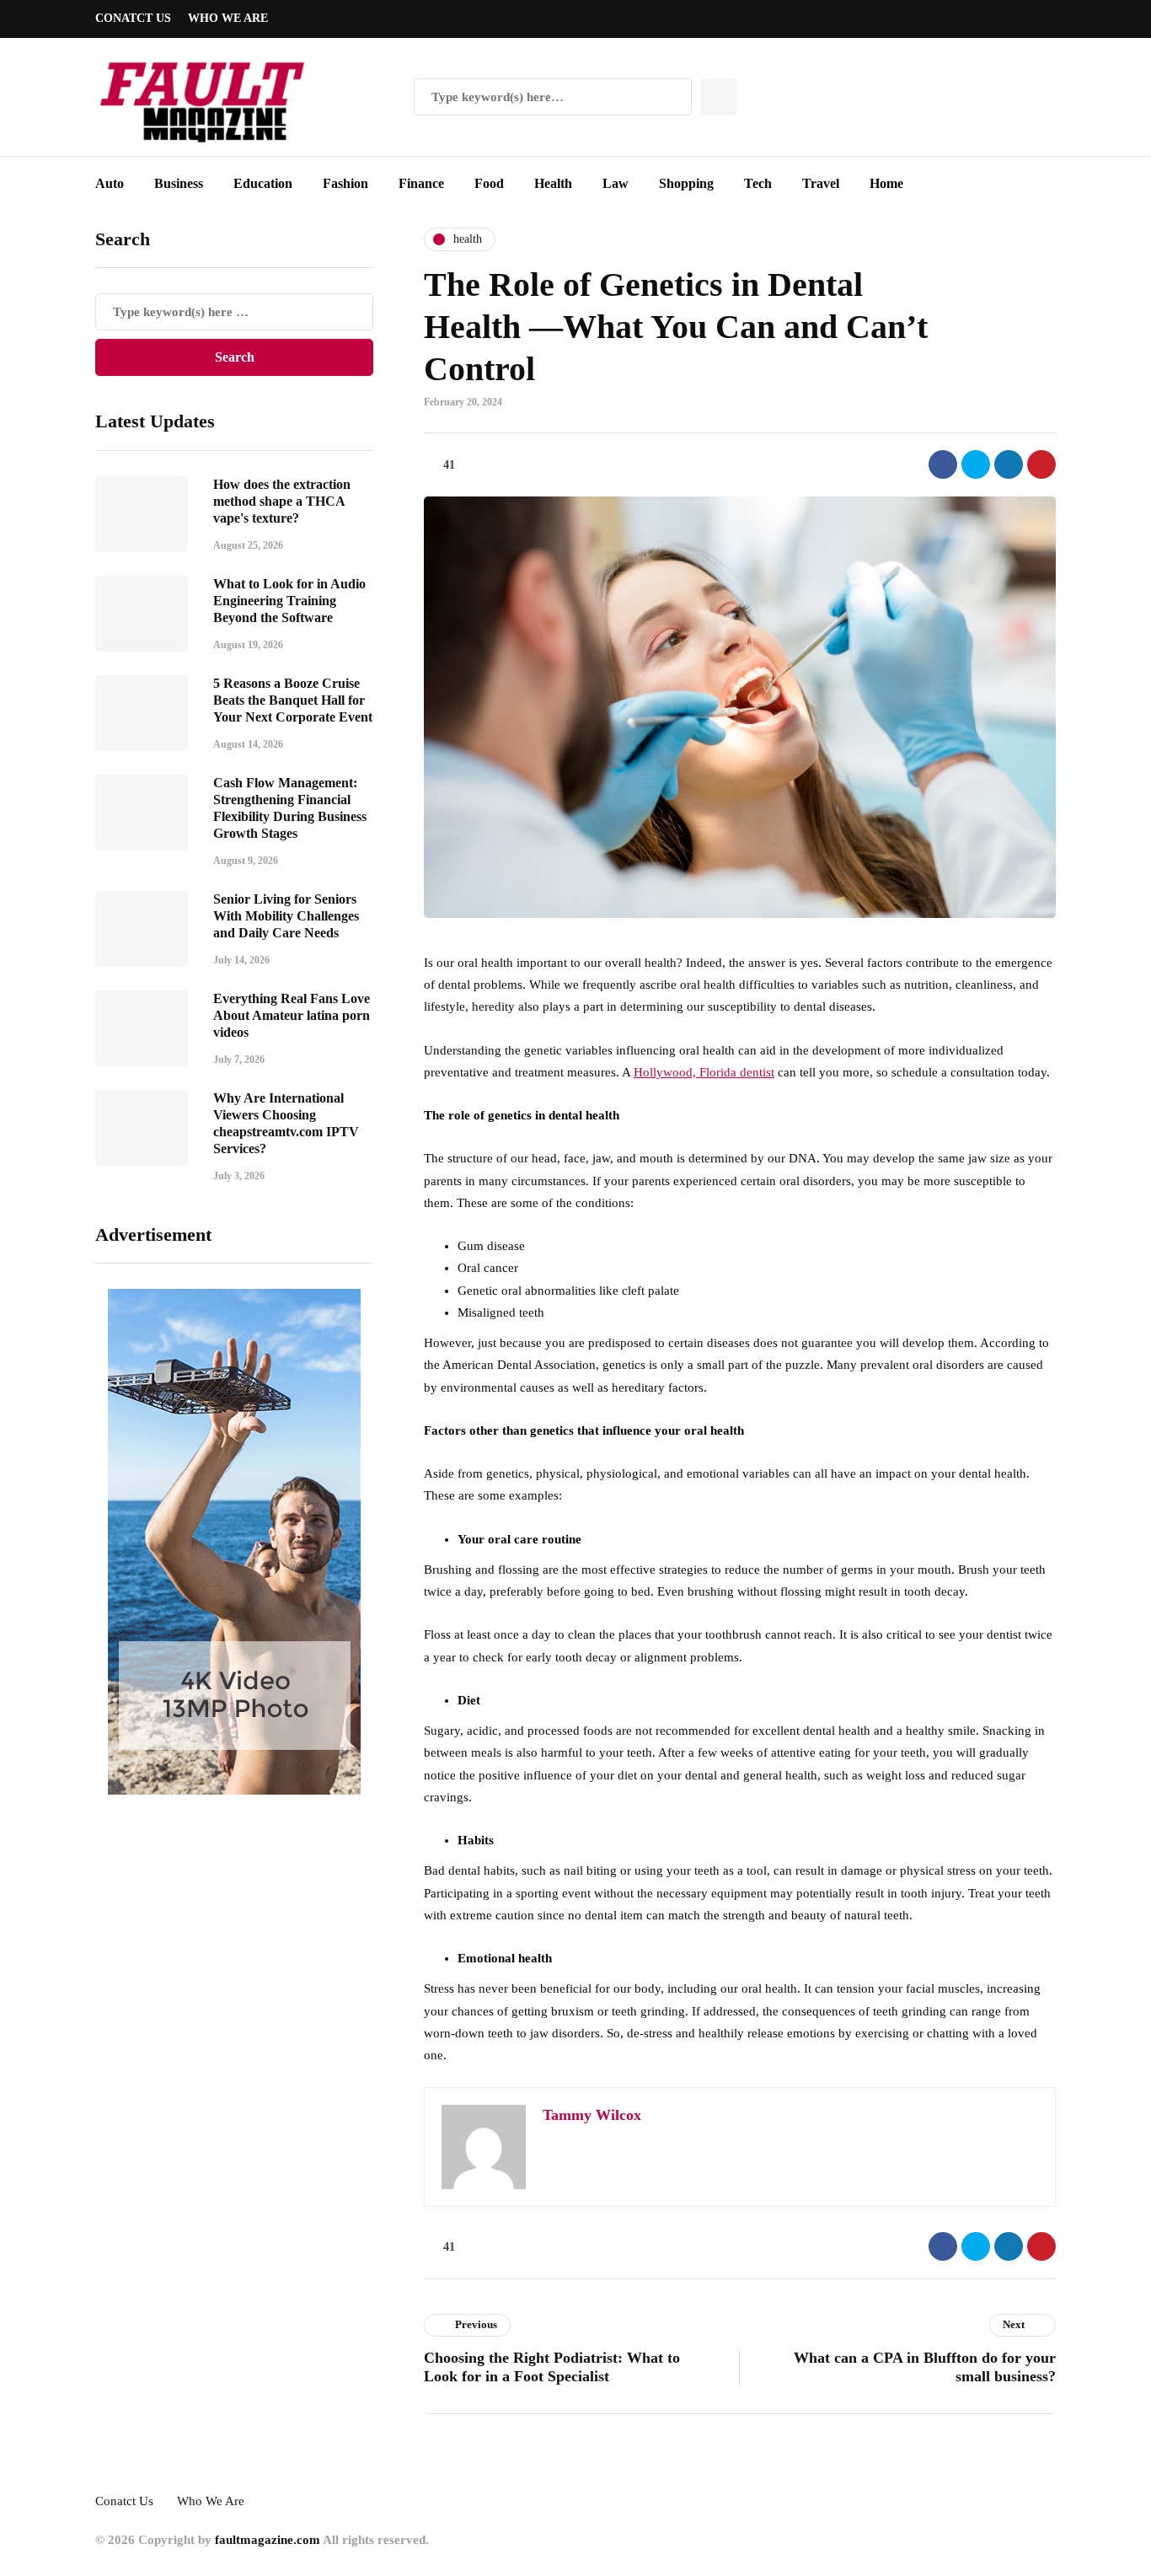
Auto (110, 183)
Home (886, 183)
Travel (821, 183)
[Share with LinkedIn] (1009, 464)
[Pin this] (1041, 464)
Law (616, 183)
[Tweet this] (976, 464)
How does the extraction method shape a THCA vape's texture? (282, 501)
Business (179, 183)
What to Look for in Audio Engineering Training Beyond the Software (289, 601)
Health (553, 183)
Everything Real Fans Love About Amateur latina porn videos (292, 1015)
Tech (758, 183)
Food (489, 183)
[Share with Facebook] (943, 464)
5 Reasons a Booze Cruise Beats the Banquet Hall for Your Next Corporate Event (293, 700)
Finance (421, 183)
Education (263, 183)
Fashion (345, 183)
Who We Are (228, 18)
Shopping (686, 183)
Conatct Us (133, 18)
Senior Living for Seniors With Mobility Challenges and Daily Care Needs (286, 916)
